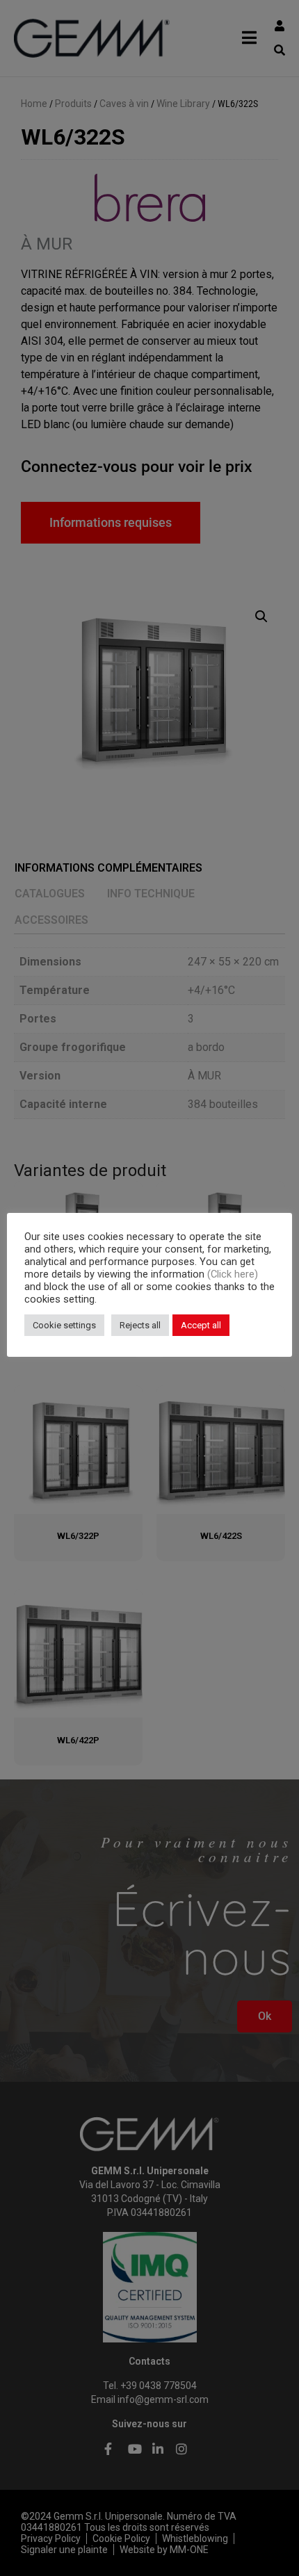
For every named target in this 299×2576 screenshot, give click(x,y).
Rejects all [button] (140, 1325)
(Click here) (233, 1274)
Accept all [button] (201, 1325)
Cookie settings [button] (64, 1325)
